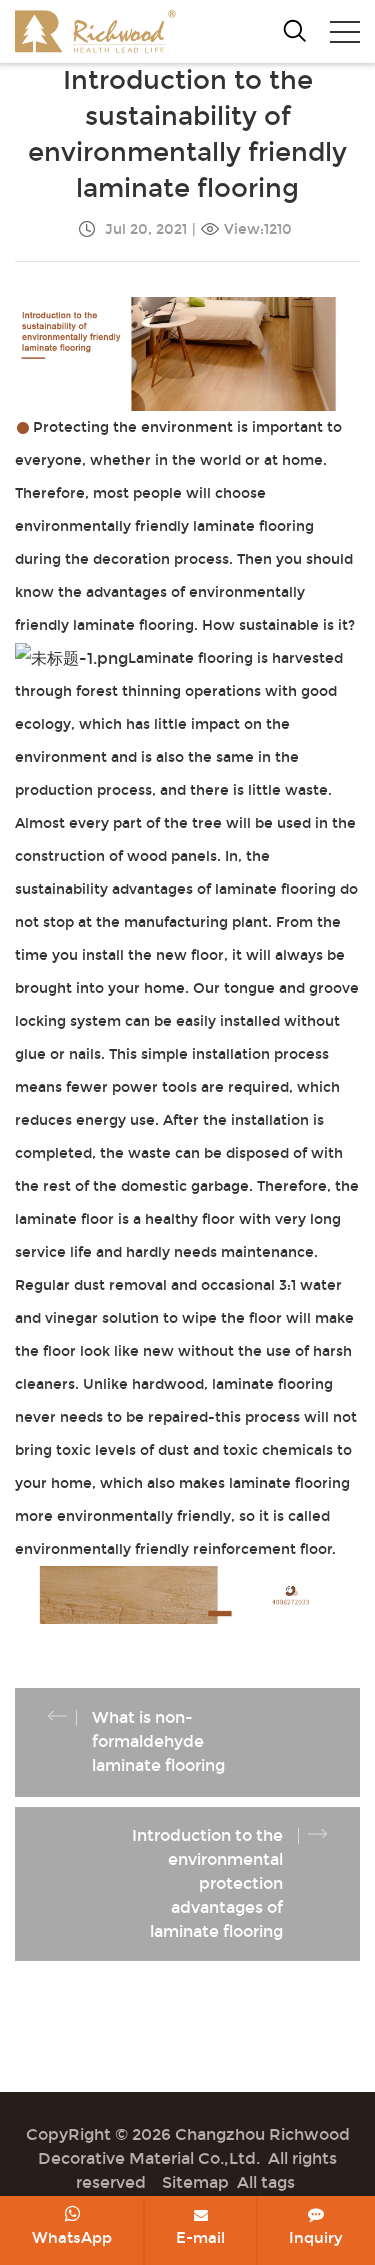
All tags (266, 2182)
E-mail (200, 2238)
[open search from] (295, 29)
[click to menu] (345, 32)
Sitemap (195, 2182)
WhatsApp (72, 2238)
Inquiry (316, 2238)
